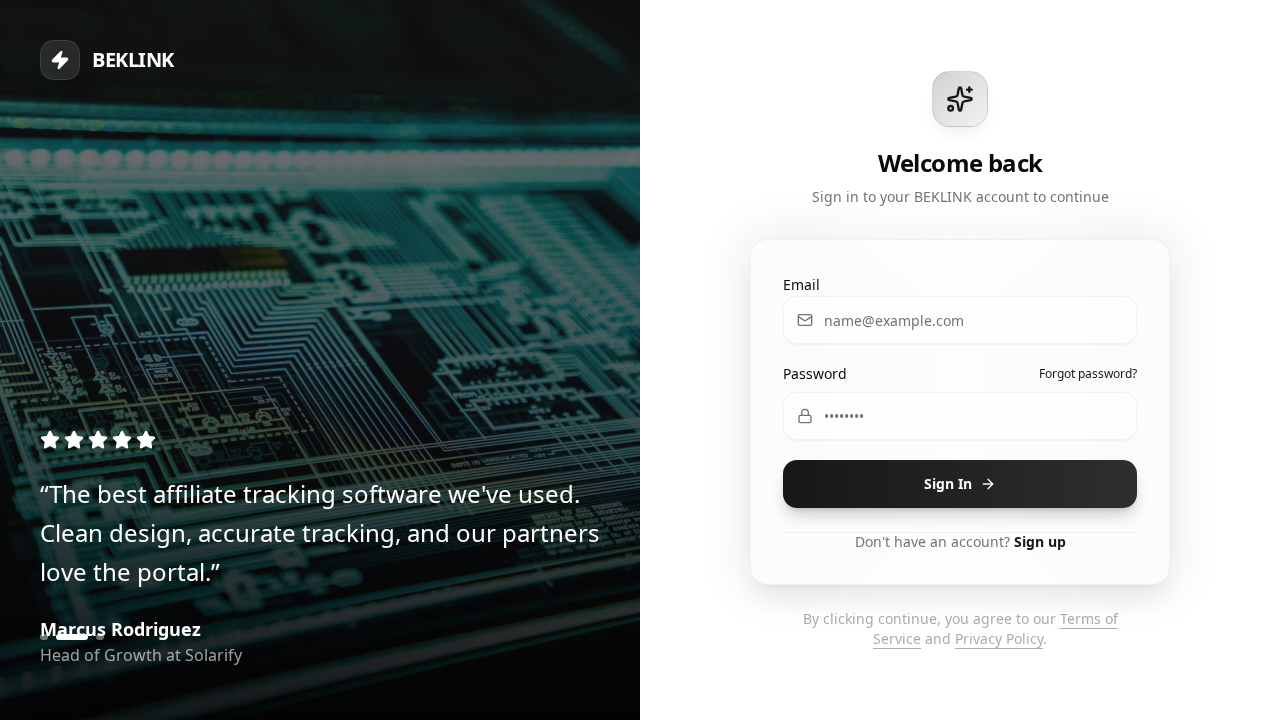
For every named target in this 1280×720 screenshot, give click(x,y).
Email (801, 284)
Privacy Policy (999, 638)
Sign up (1040, 541)
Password (815, 373)
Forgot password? (1088, 374)
